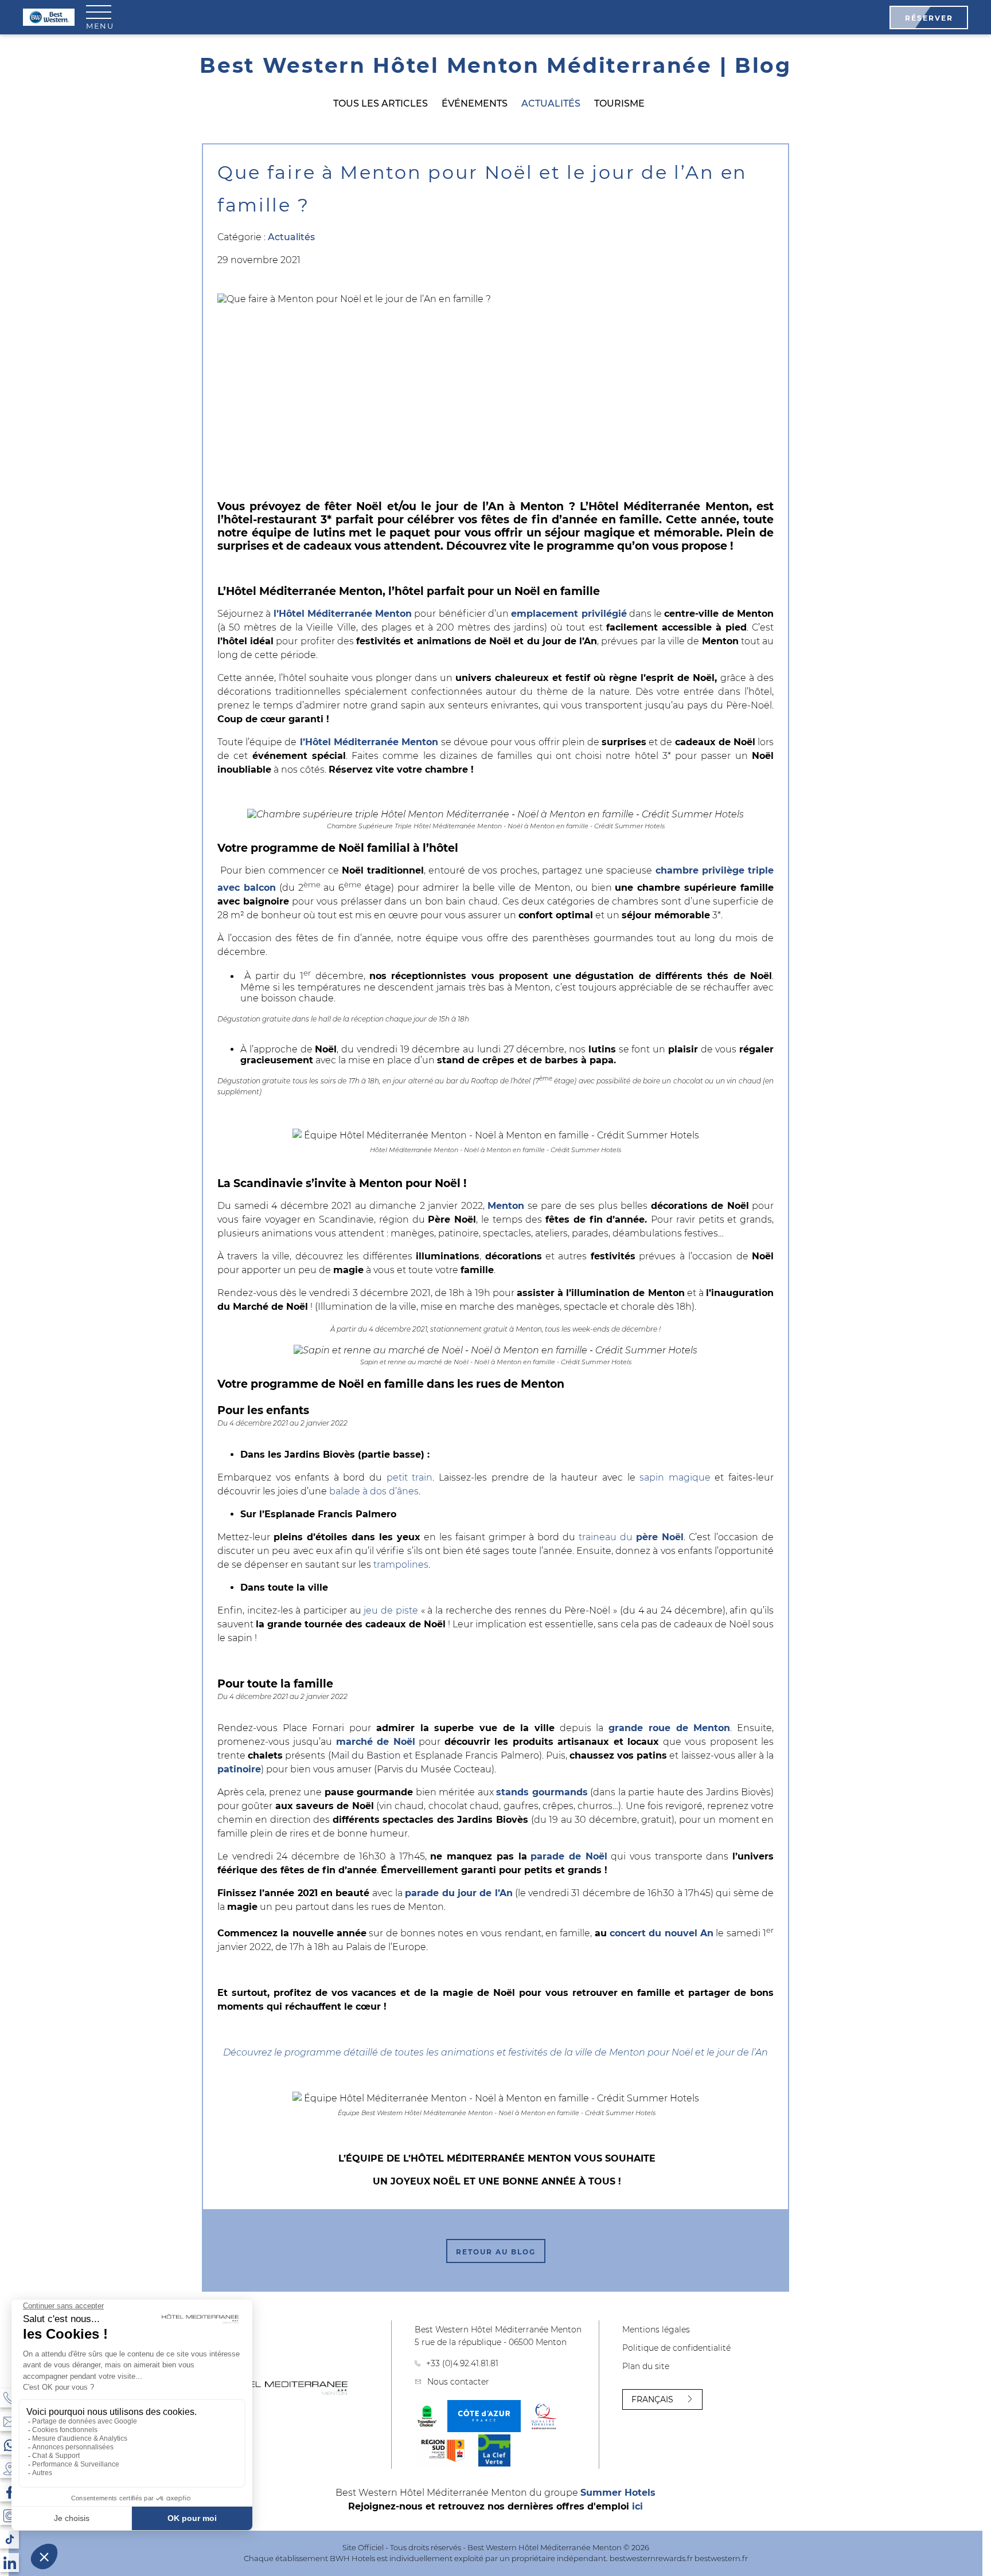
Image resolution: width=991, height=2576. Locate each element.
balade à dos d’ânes (374, 1491)
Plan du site (646, 2366)
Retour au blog (496, 2252)
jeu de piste (391, 1610)
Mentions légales (656, 2330)
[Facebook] (9, 2492)
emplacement (545, 614)
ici (637, 2506)
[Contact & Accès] (9, 2422)
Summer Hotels (618, 2493)
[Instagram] (9, 2516)
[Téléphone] (9, 2398)
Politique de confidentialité (676, 2348)
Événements (475, 103)
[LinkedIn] (9, 2563)
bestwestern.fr (721, 2558)
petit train (410, 1477)
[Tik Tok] (9, 2539)
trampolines (401, 1565)
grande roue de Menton (669, 1728)
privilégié (602, 614)
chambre (677, 870)
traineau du (631, 1537)
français (652, 2399)
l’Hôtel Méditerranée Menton (343, 614)
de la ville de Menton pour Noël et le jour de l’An (658, 2052)
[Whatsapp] (9, 2445)
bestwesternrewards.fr (651, 2558)
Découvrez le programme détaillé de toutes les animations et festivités (385, 2052)
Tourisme (619, 103)
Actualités (551, 103)
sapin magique (675, 1477)
